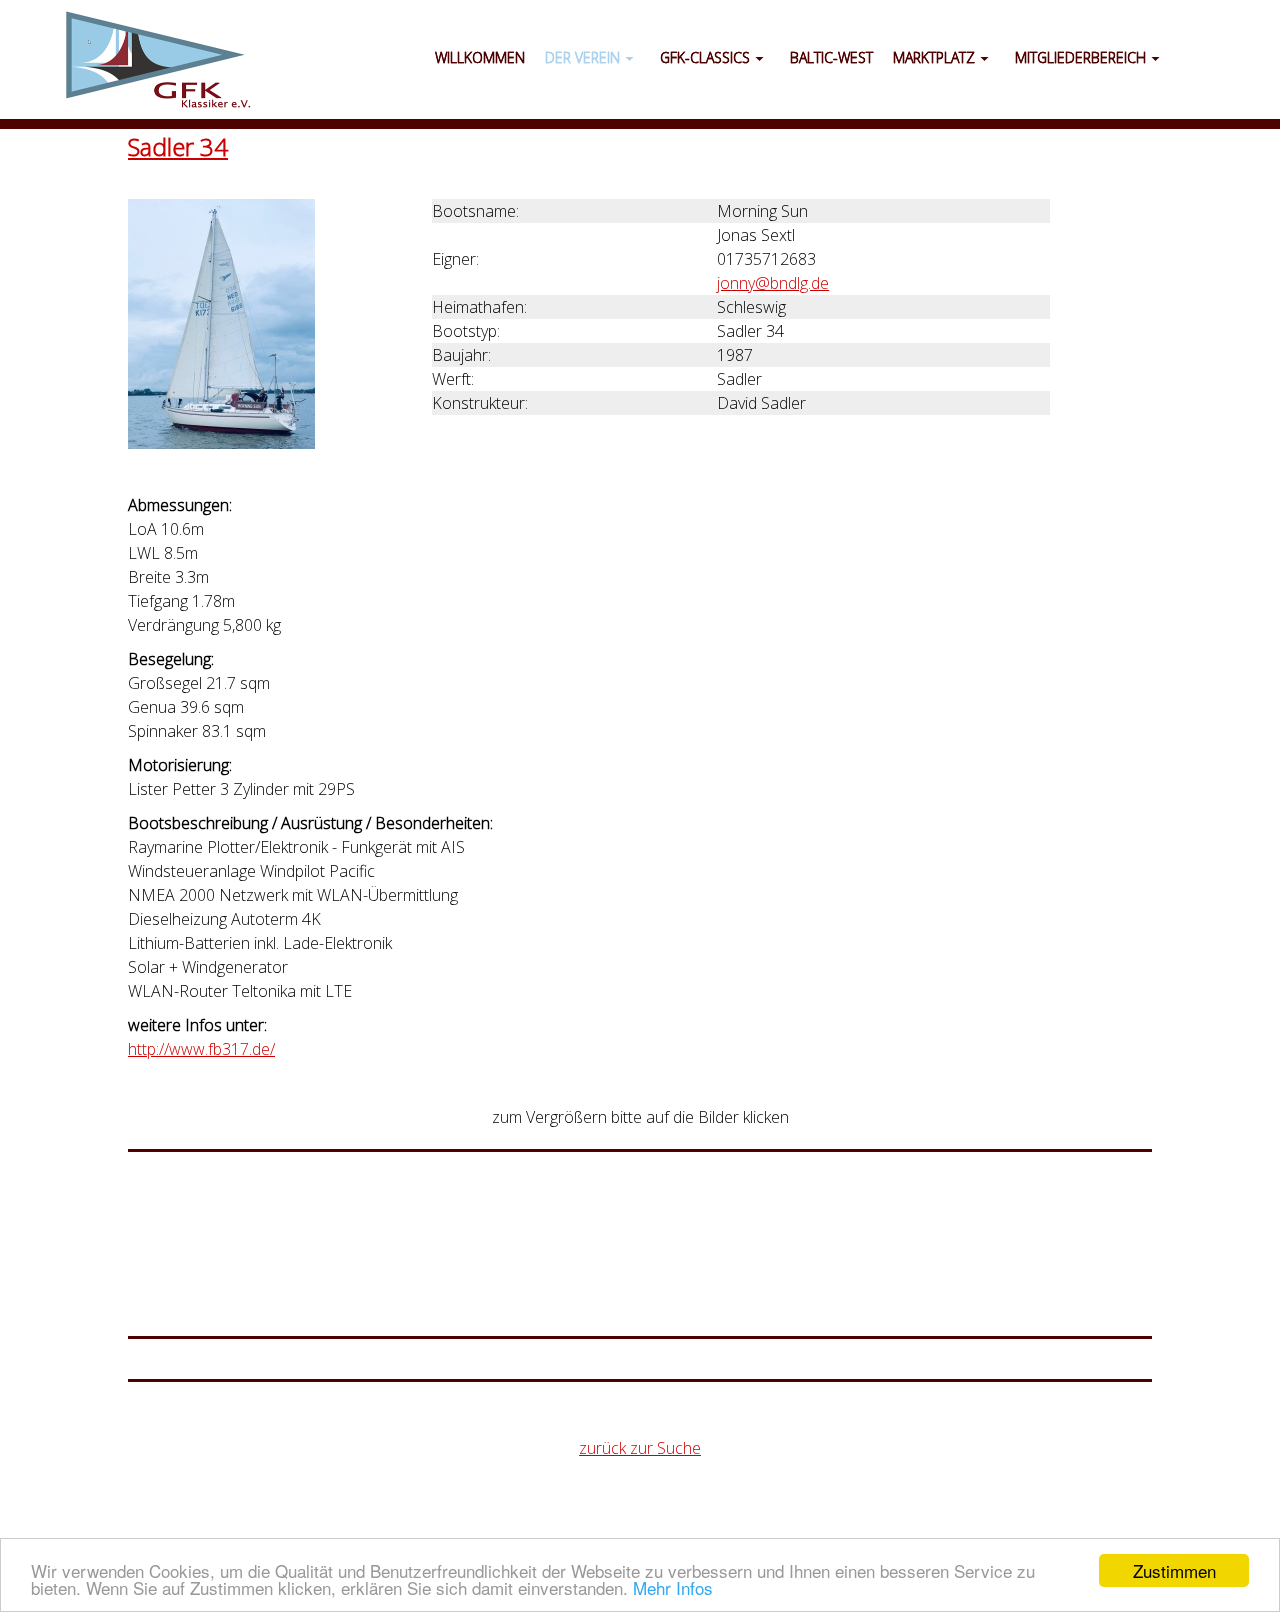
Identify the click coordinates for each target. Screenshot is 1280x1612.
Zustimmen (1174, 1570)
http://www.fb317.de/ (201, 1049)
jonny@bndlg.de (773, 283)
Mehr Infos (673, 1587)
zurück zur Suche (640, 1448)
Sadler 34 (178, 146)
